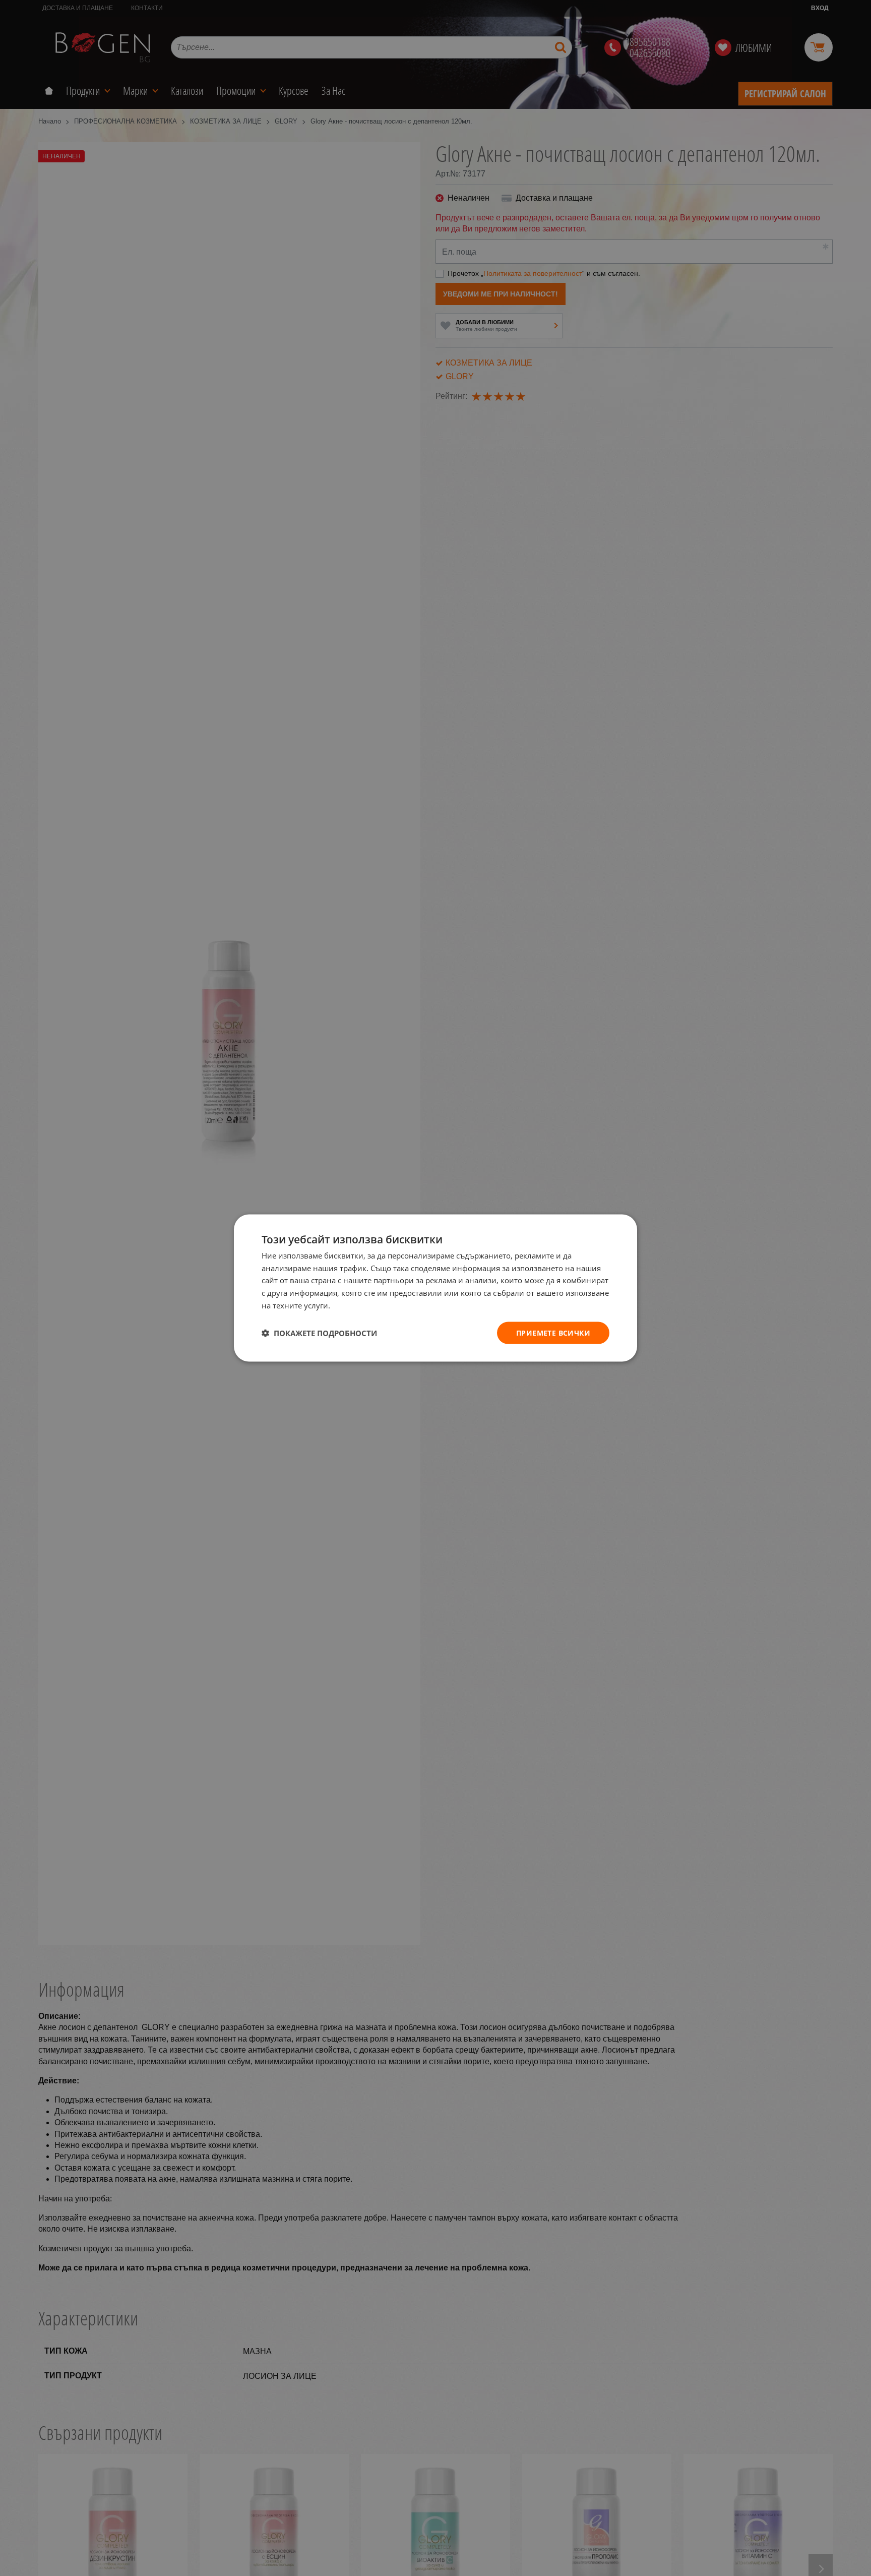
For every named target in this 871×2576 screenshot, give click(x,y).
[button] (319, 1333)
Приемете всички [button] (553, 1332)
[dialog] (435, 1288)
